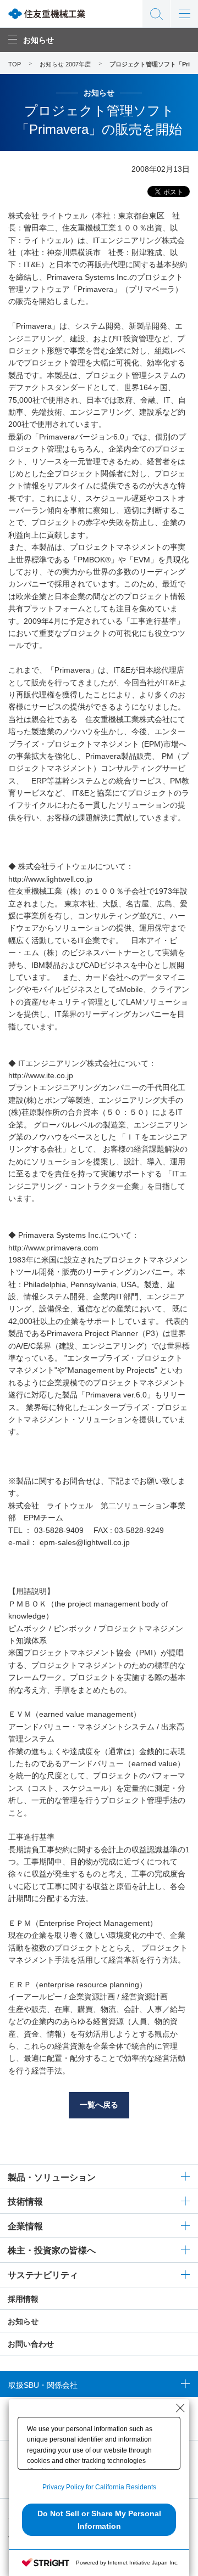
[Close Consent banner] (180, 2408)
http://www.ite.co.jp (41, 1075)
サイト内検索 (156, 14)
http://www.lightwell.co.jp (50, 879)
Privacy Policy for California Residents (99, 2487)
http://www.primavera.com (53, 1248)
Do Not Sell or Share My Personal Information (99, 2519)
